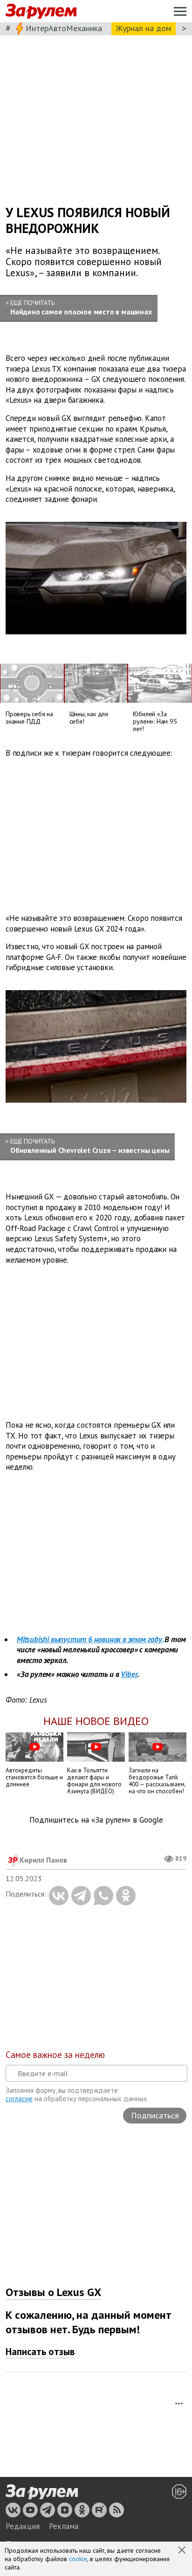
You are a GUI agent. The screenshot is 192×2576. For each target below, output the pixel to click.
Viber (129, 1674)
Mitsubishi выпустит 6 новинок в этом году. (90, 1639)
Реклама (64, 2526)
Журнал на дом (144, 28)
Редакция (23, 2526)
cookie (78, 2559)
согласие (19, 2099)
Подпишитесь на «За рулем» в (96, 1820)
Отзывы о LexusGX (53, 2292)
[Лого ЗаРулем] (41, 11)
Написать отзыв (40, 2352)
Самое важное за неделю (55, 2055)
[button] (183, 2551)
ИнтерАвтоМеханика (64, 28)
